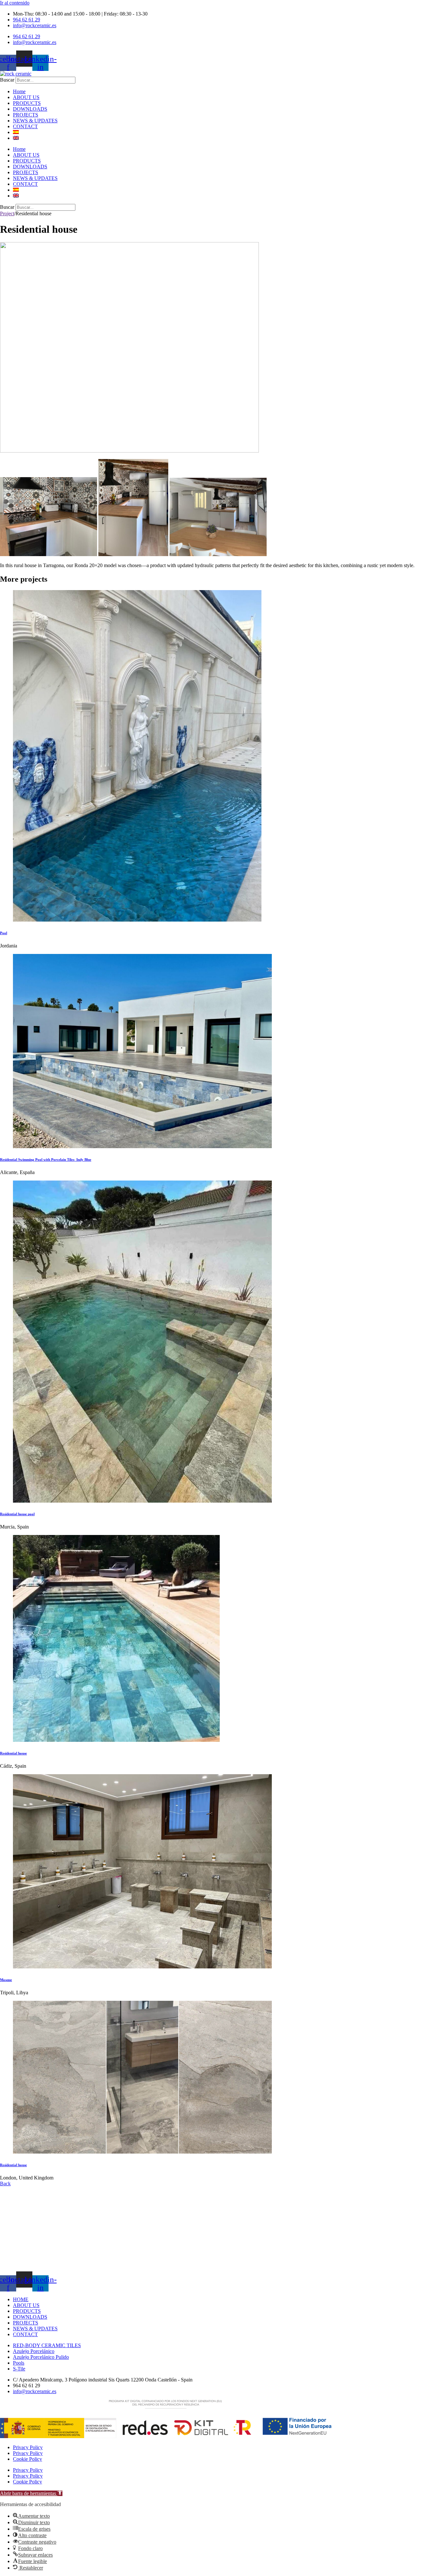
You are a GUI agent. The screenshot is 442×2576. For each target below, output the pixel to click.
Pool (4, 933)
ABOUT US (26, 97)
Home (19, 91)
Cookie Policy (28, 2459)
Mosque (6, 1980)
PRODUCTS (27, 103)
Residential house (13, 1753)
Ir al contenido (15, 3)
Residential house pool (17, 1514)
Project (7, 213)
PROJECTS (26, 115)
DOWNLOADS (30, 109)
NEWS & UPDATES (35, 121)
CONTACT (25, 126)
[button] (31, 2493)
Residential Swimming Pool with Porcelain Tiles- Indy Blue (46, 1159)
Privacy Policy (28, 2447)
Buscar (7, 80)
